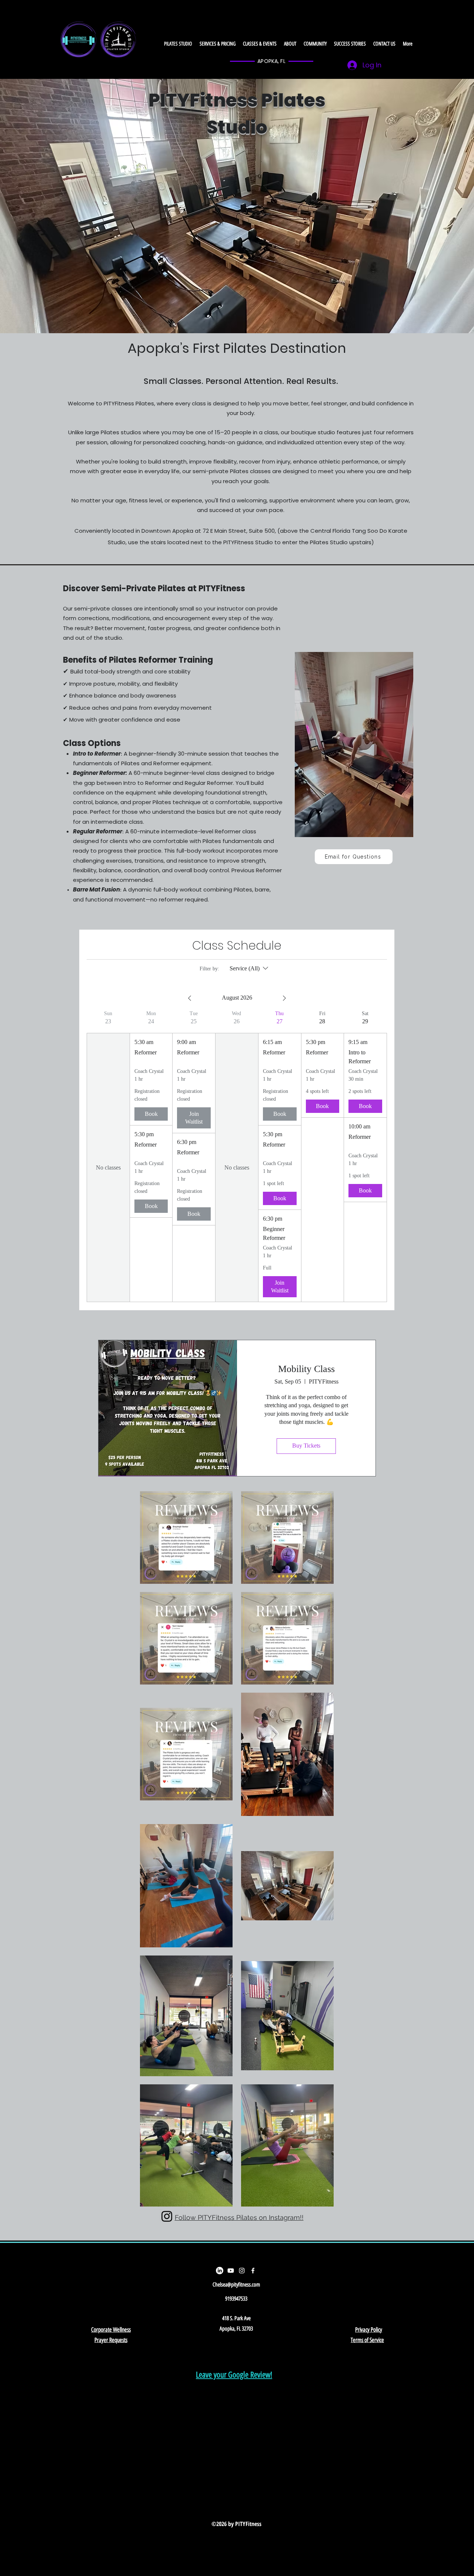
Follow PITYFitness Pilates (217, 2217)
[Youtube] (231, 2271)
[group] (108, 1156)
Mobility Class (306, 1369)
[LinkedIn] (220, 2271)
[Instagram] (242, 2271)
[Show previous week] (190, 998)
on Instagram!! (281, 2217)
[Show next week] (284, 998)
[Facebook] (253, 2271)
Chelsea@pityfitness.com (236, 2285)
